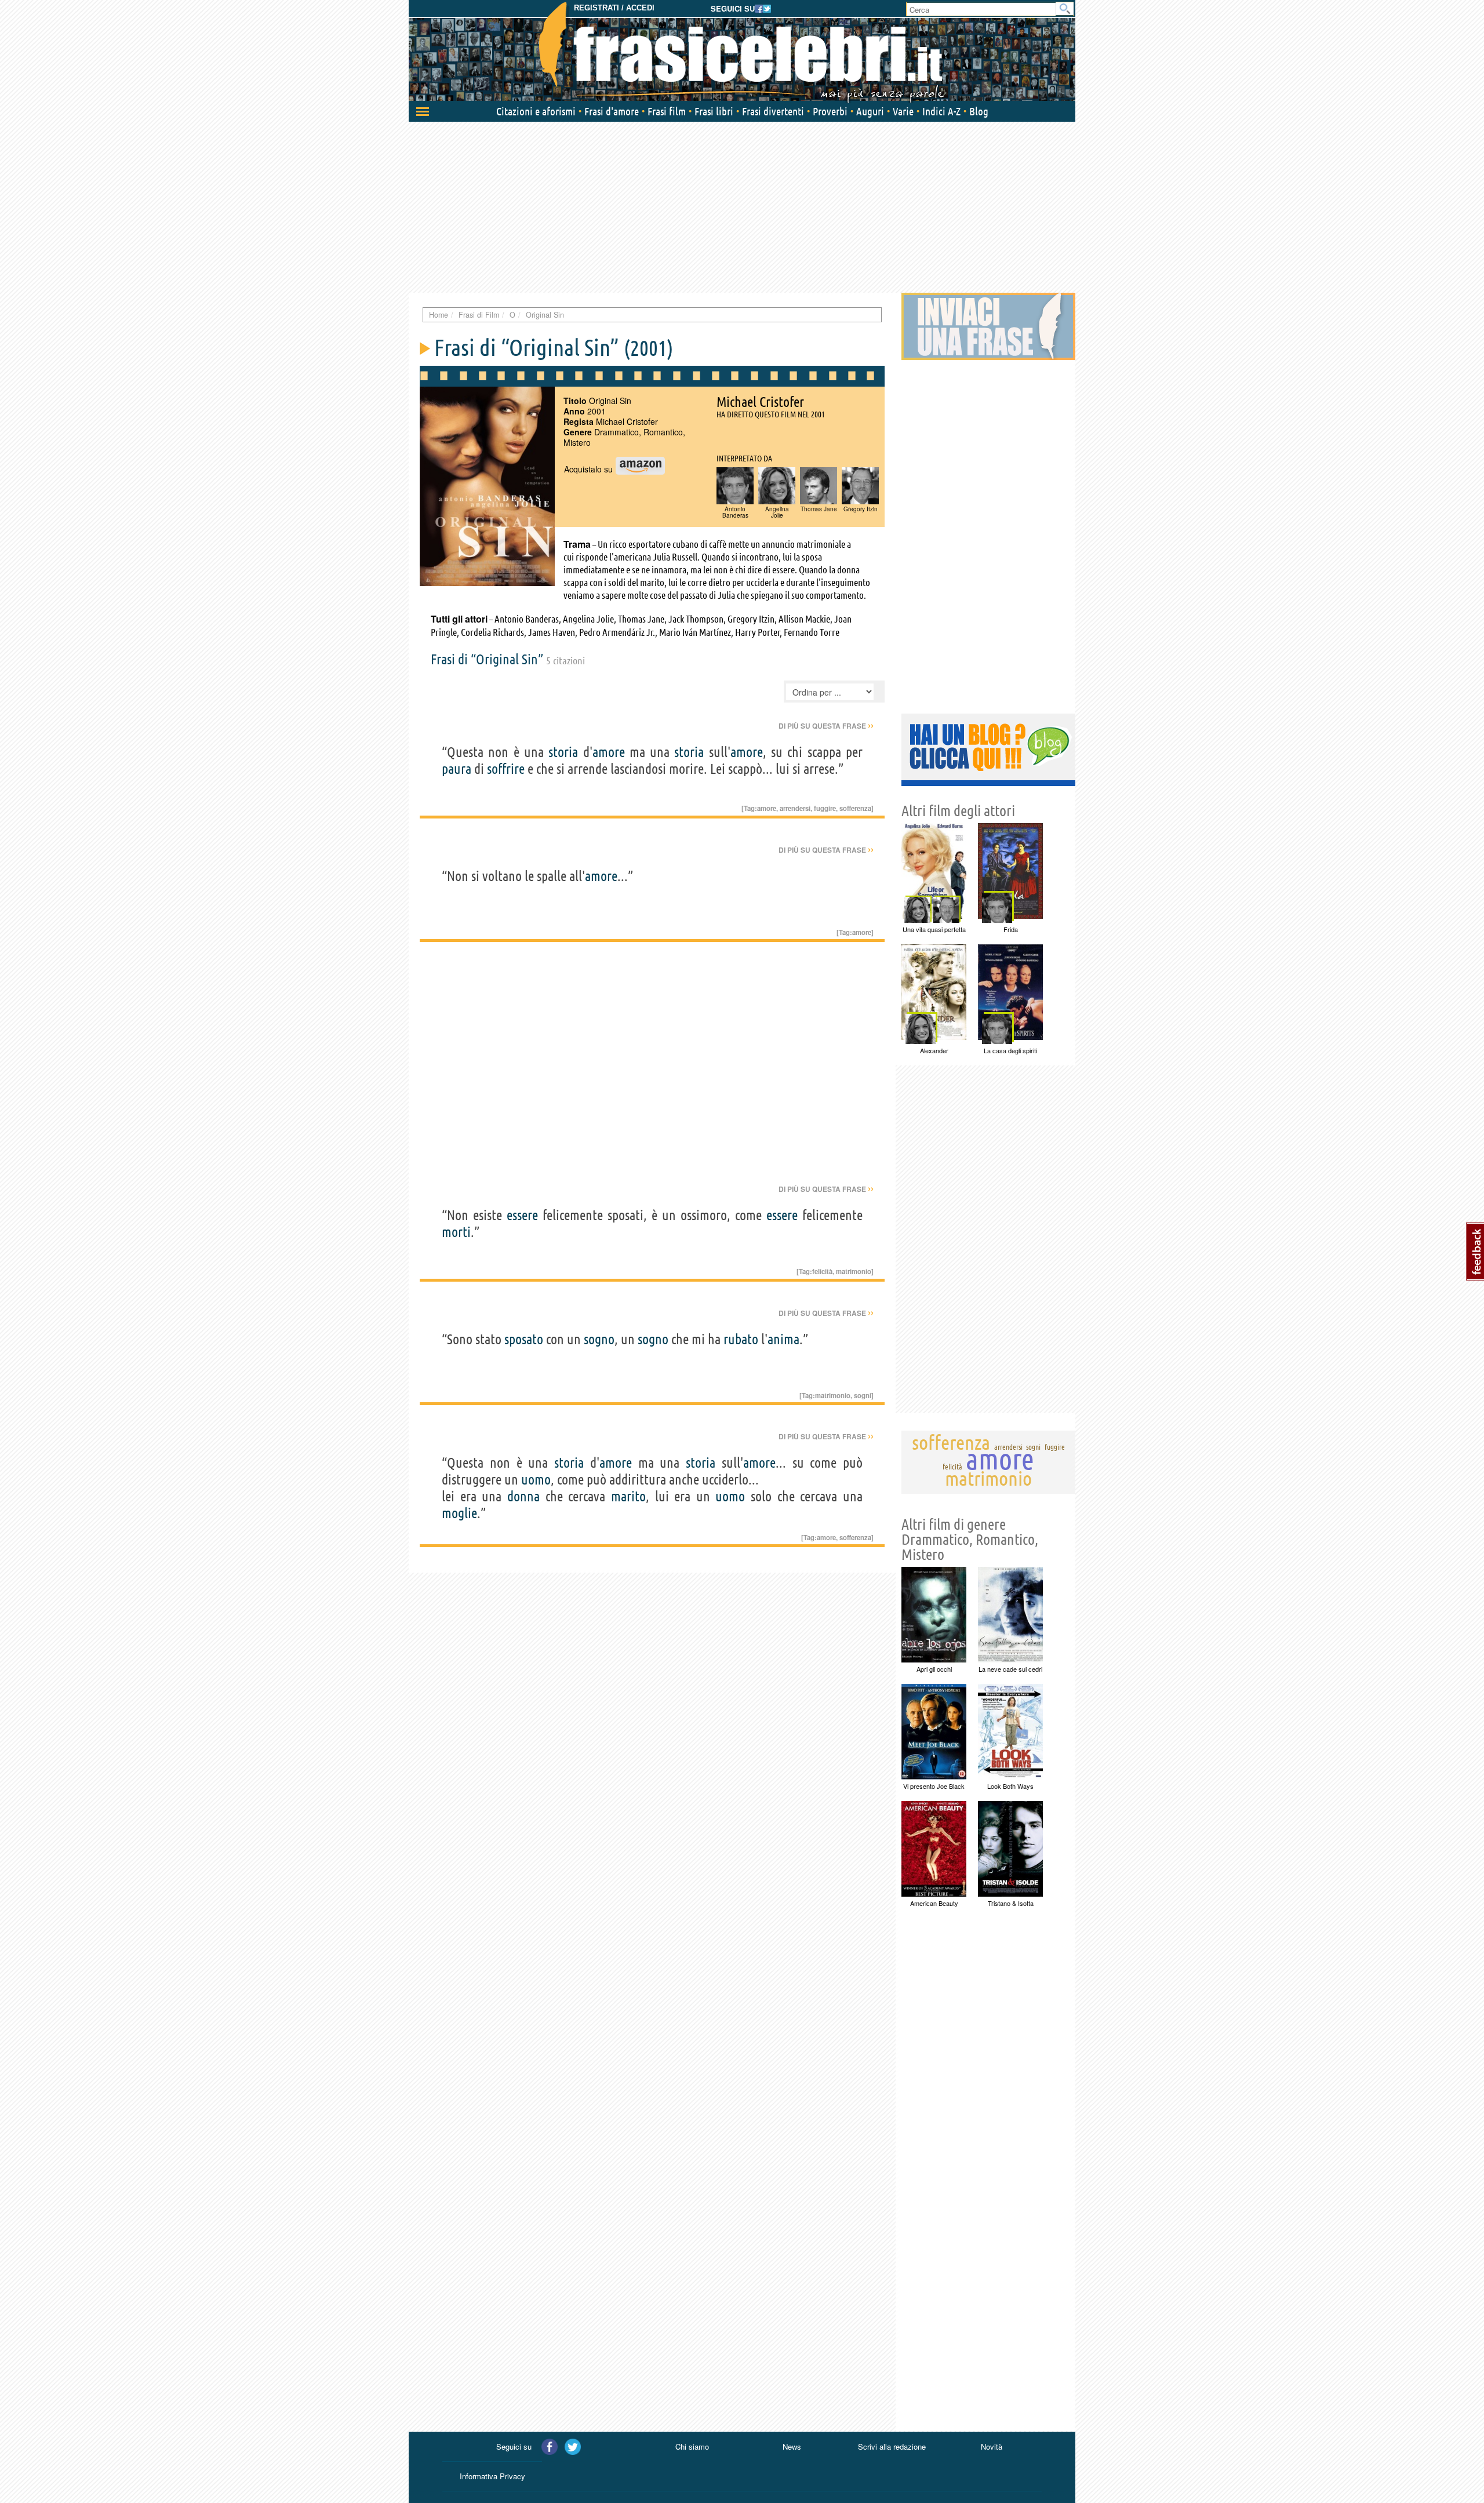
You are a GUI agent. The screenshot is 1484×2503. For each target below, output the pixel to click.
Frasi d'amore (612, 111)
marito (628, 1496)
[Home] (742, 52)
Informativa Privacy (492, 2476)
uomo (536, 1480)
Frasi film (667, 111)
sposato (524, 1339)
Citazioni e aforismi (536, 111)
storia (563, 752)
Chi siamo (692, 2446)
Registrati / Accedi (614, 8)
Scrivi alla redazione (892, 2446)
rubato (741, 1339)
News (792, 2446)
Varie (903, 111)
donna (523, 1496)
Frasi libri (714, 111)
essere (522, 1215)
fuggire (825, 808)
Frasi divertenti (773, 111)
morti (456, 1232)
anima (783, 1339)
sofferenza (855, 808)
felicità (822, 1271)
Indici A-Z (941, 111)
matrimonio (854, 1271)
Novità (992, 2446)
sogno (599, 1339)
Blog (979, 111)
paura (457, 769)
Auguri (870, 111)
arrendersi (795, 808)
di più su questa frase (826, 726)
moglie (459, 1513)
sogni (863, 1395)
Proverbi (830, 111)
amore (609, 752)
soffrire (506, 769)
